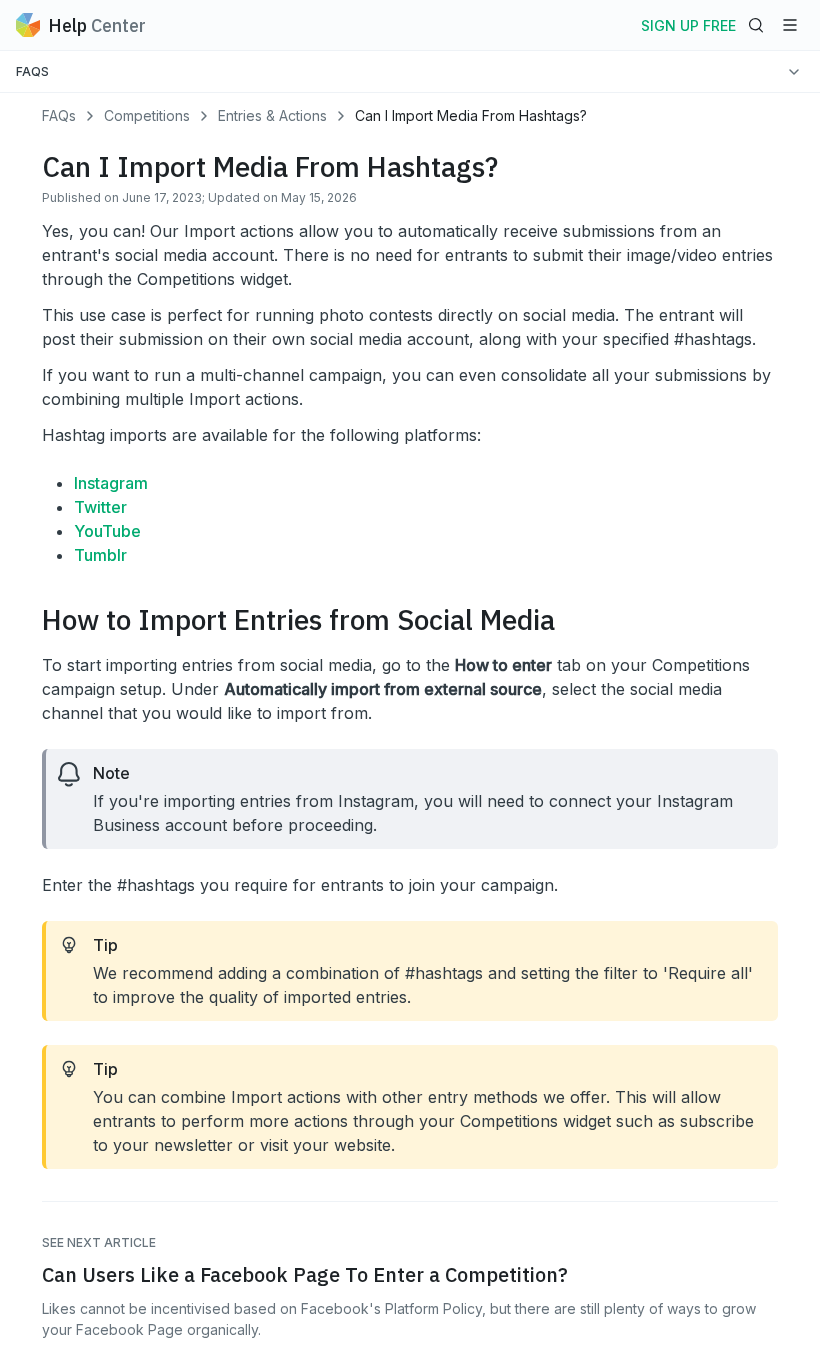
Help (97, 25)
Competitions (147, 115)
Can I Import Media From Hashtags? (471, 115)
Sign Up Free (688, 25)
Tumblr (100, 555)
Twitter (100, 507)
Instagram (111, 483)
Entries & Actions (272, 115)
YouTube (107, 531)
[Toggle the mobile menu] (790, 25)
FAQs (59, 115)
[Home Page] (28, 25)
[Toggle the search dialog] (756, 25)
